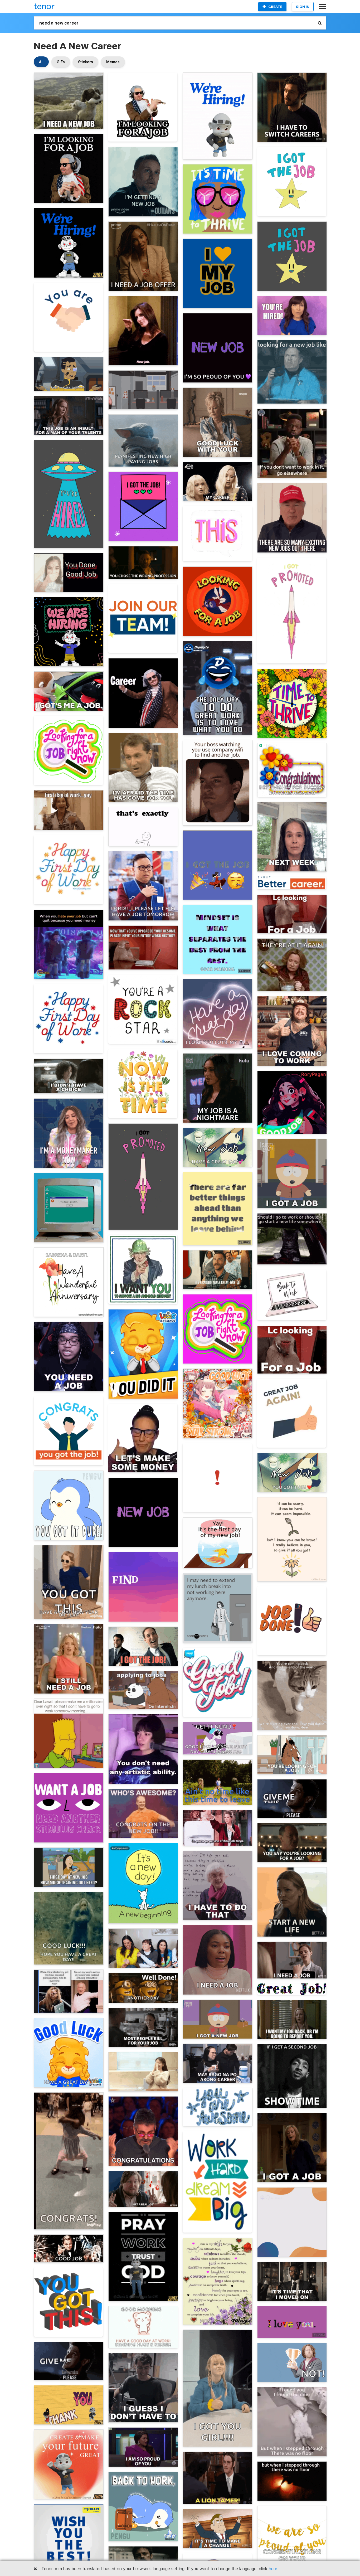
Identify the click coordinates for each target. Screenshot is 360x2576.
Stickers (86, 62)
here (273, 2569)
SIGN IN (303, 7)
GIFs (61, 62)
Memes (113, 62)
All (41, 62)
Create (275, 7)
